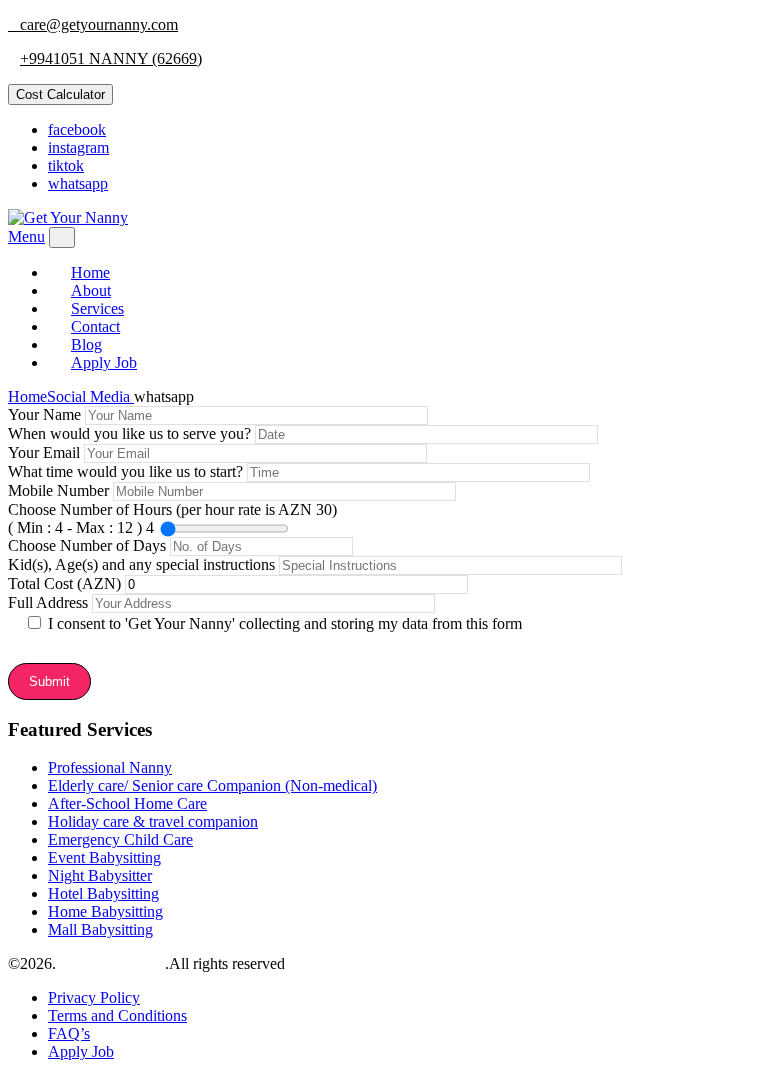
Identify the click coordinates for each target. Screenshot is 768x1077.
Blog (86, 344)
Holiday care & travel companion (153, 821)
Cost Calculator (60, 94)
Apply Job (104, 362)
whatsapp (78, 183)
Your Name (46, 414)
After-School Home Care (127, 803)
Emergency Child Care (120, 839)
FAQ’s (69, 1033)
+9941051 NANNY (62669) (111, 58)
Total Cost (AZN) (66, 583)
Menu (26, 236)
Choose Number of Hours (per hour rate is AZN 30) (172, 518)
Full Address (50, 602)
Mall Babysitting (100, 929)
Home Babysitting (105, 911)
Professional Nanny (110, 767)
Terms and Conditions (117, 1015)
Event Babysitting (104, 857)
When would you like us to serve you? (131, 433)
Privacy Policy (94, 997)
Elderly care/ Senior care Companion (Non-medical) (212, 785)
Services (97, 308)
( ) (77, 527)
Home (90, 272)
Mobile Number (60, 490)
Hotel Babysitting (103, 893)
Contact (95, 326)
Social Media (90, 396)
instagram (78, 147)
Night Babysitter (100, 875)
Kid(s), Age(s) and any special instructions (143, 564)
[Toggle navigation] (62, 237)
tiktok (66, 165)
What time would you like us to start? (127, 471)
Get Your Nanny (112, 964)
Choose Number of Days (89, 545)
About (91, 290)
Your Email (46, 452)
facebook (77, 129)
